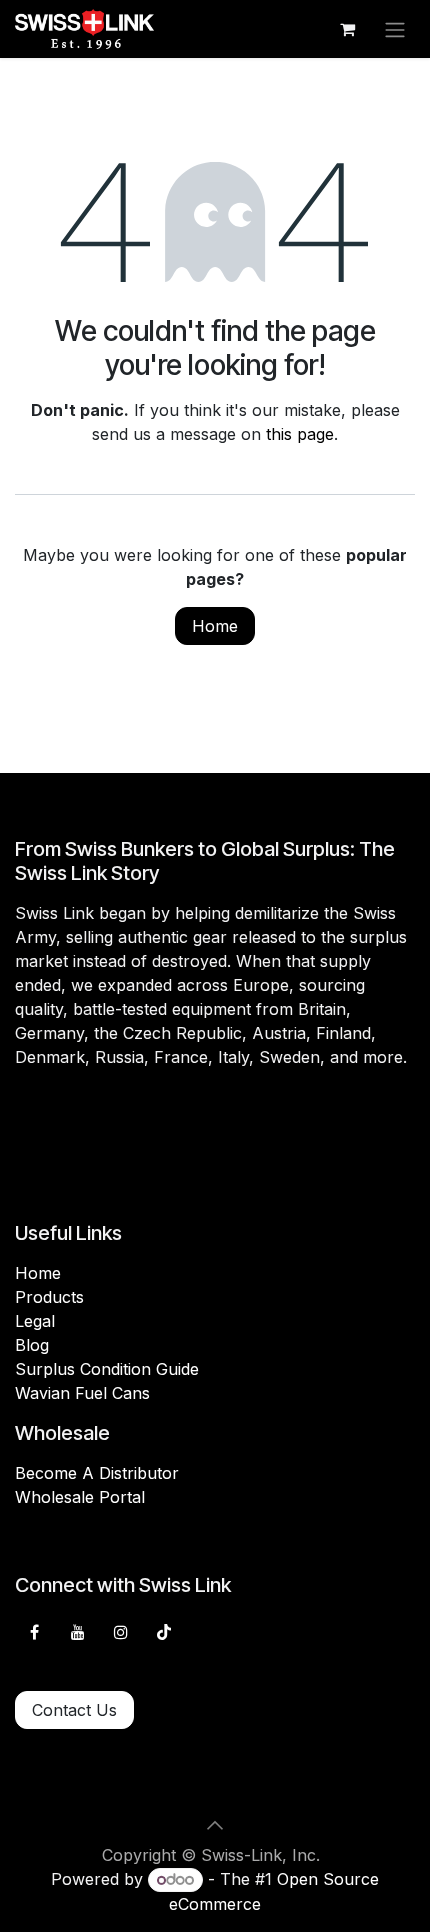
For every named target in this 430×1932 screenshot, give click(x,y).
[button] (215, 1825)
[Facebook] (34, 1632)
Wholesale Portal (80, 1497)
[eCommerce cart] (347, 29)
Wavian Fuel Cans (82, 1393)
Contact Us (74, 1710)
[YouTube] (78, 1632)
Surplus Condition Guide (107, 1369)
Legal (35, 1321)
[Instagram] (121, 1632)
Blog (32, 1345)
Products (49, 1297)
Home (215, 626)
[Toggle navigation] (395, 29)
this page (300, 434)
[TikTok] (164, 1632)
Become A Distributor (97, 1473)
